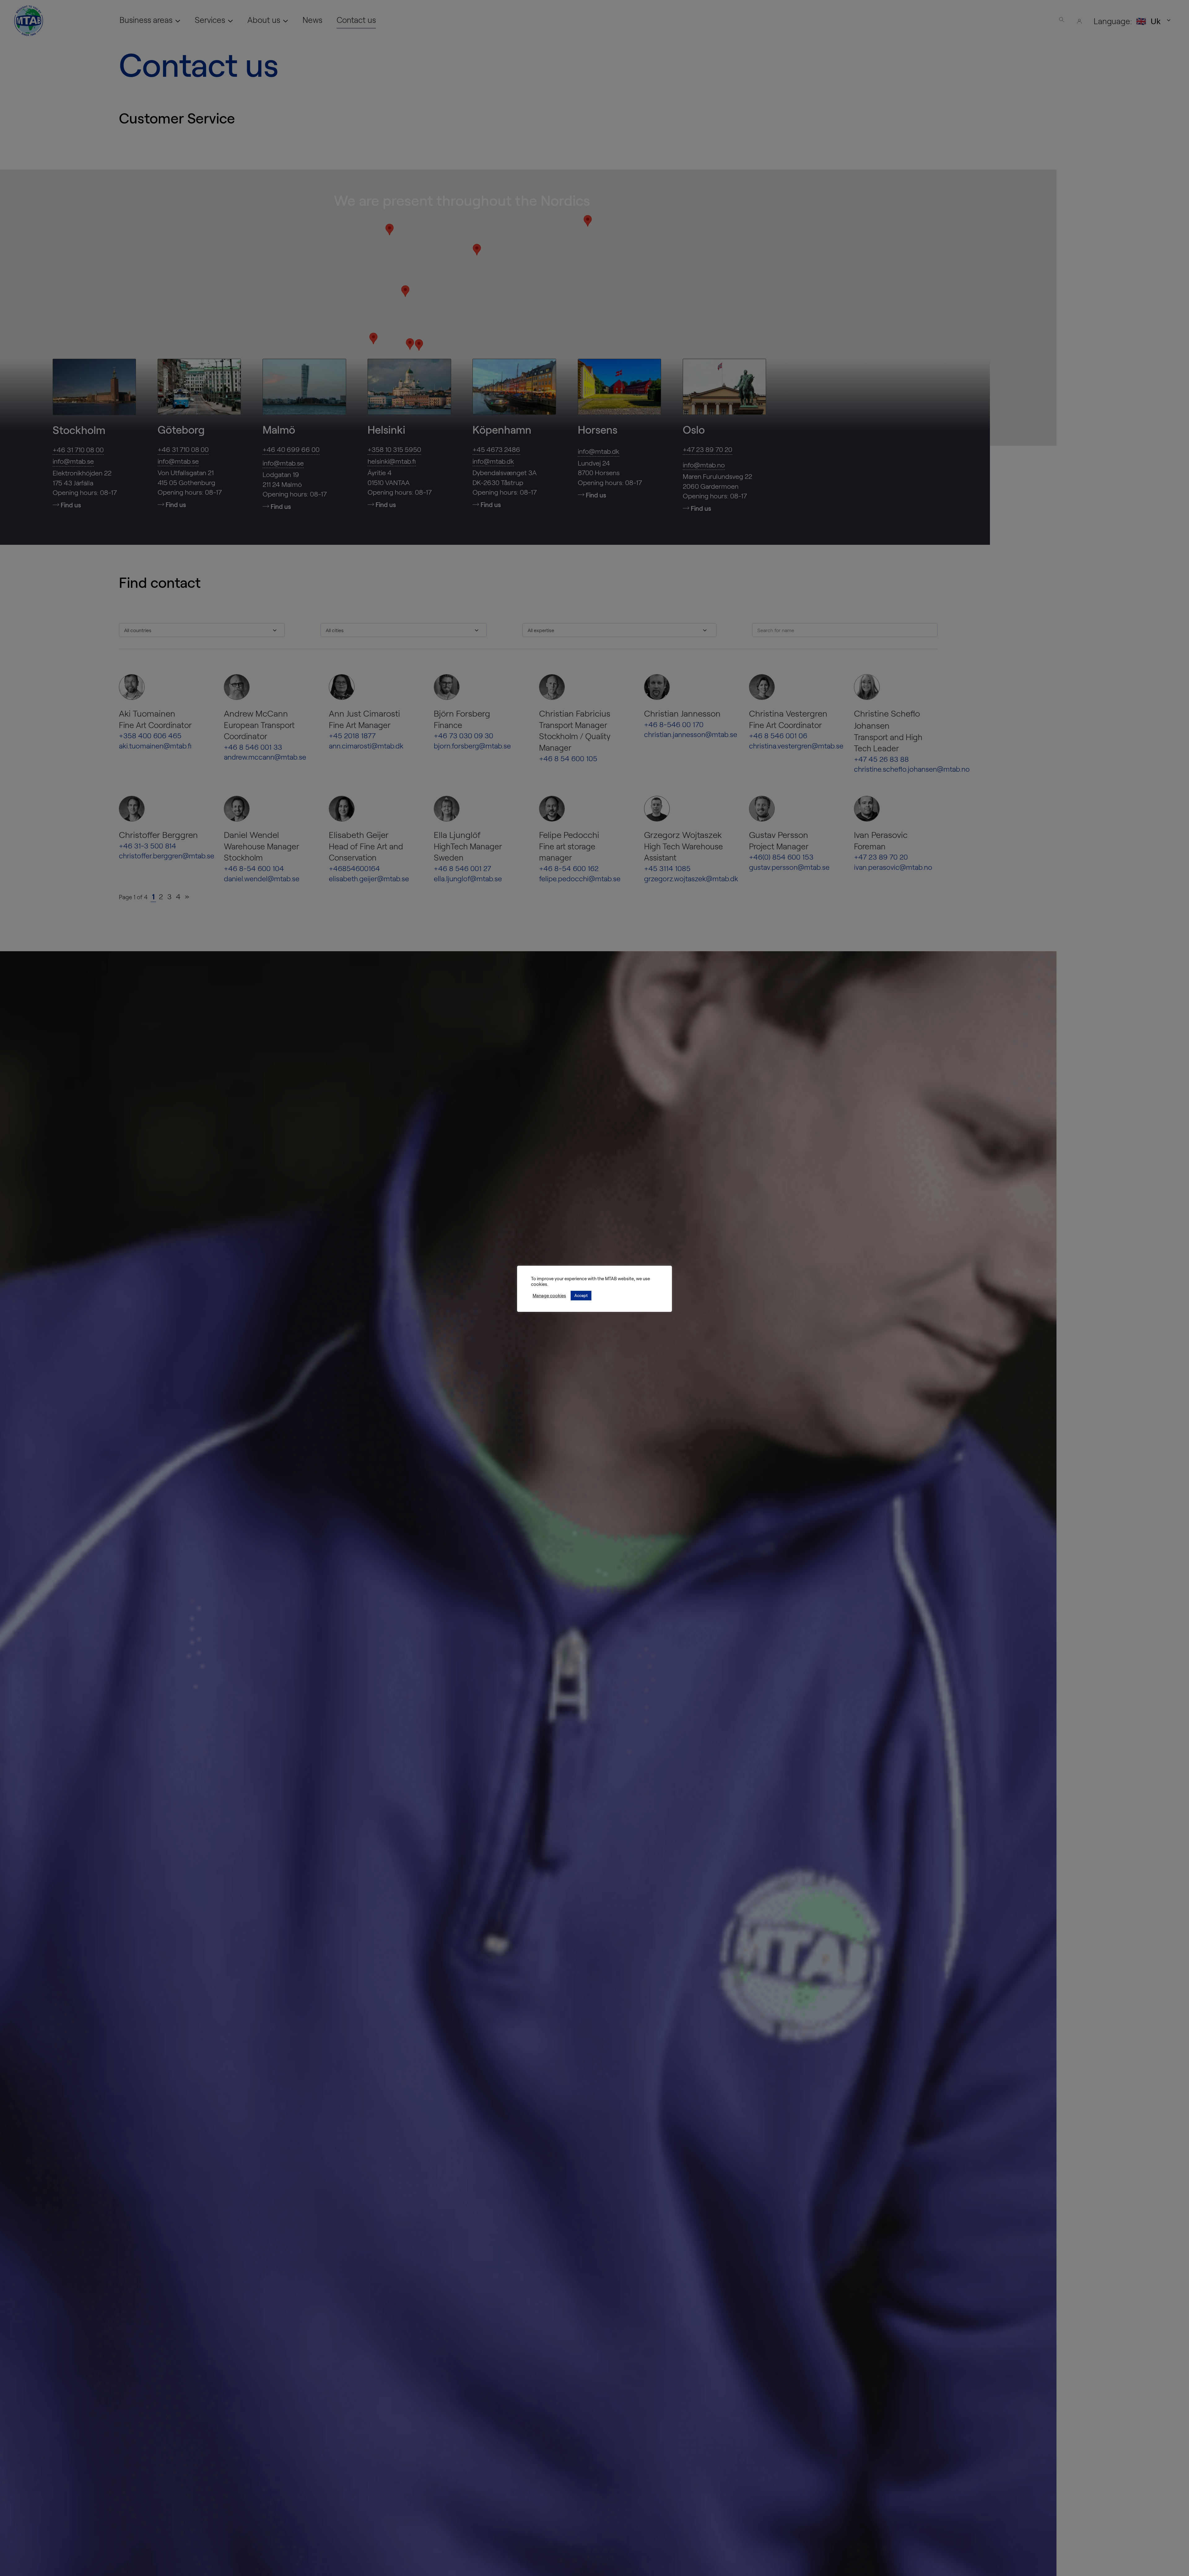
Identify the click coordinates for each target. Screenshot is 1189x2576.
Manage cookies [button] (549, 1295)
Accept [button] (581, 1295)
